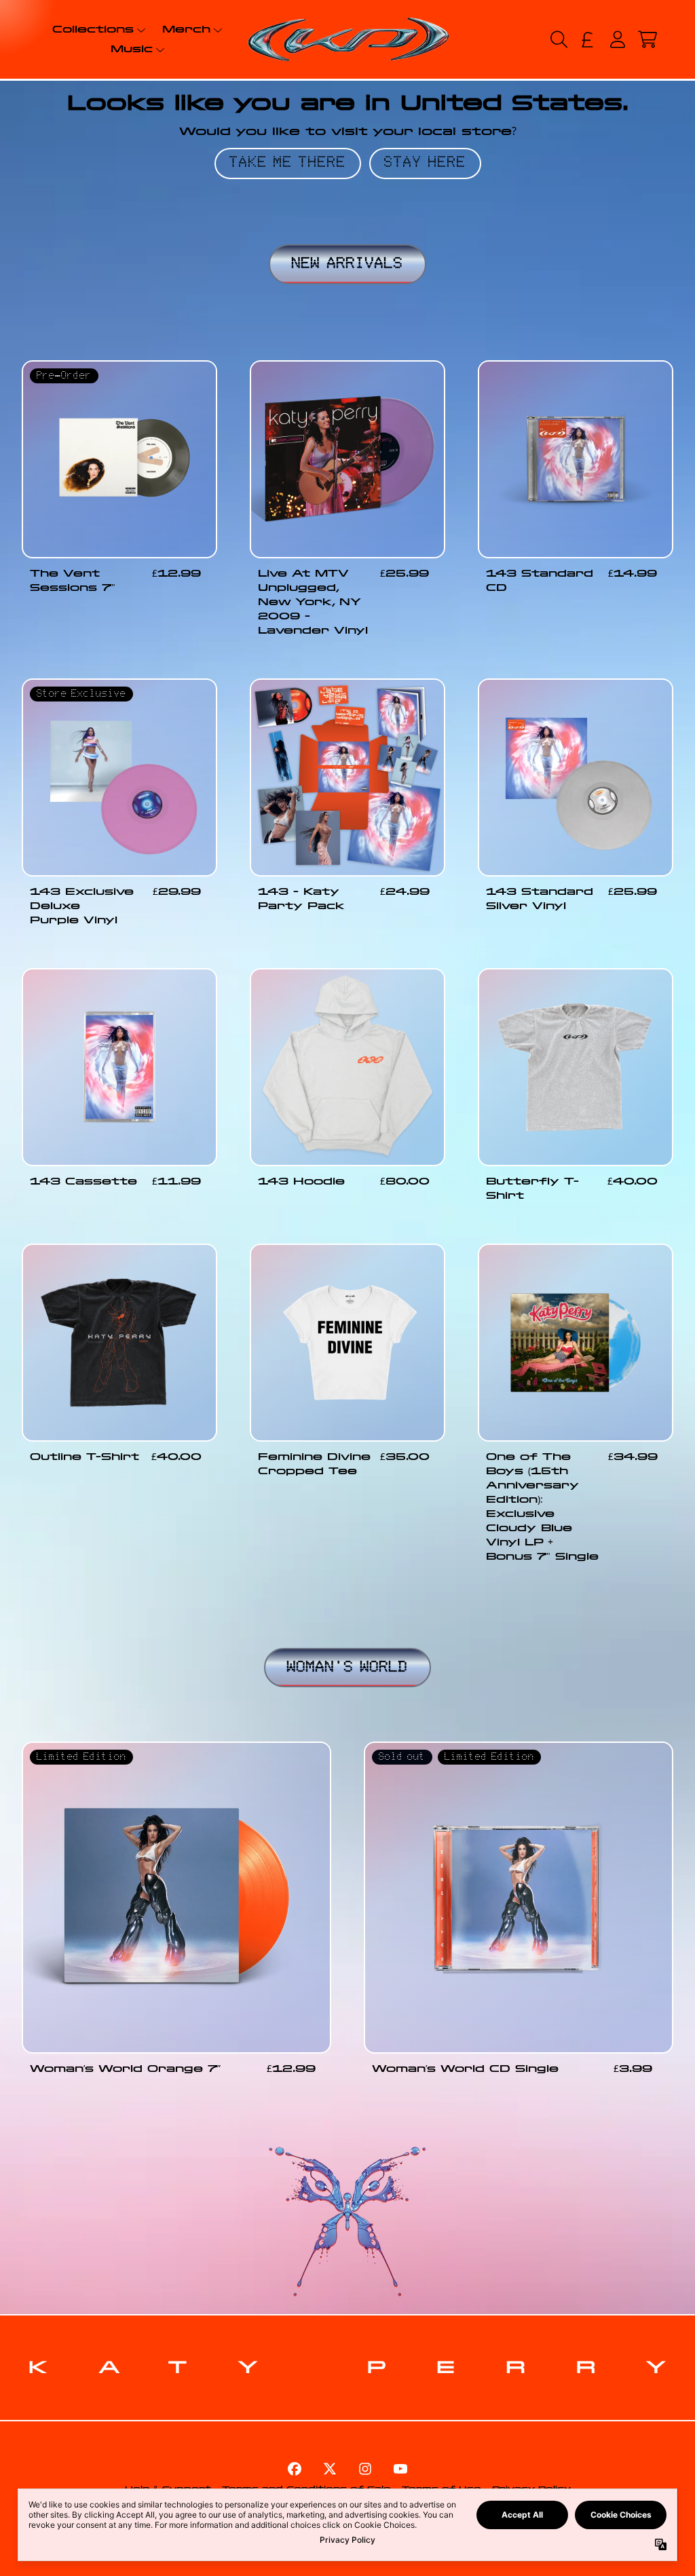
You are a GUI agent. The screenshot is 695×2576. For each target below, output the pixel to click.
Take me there (288, 163)
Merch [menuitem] (186, 29)
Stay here (425, 163)
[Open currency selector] (588, 39)
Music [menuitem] (132, 49)
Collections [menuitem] (93, 29)
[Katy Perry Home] (347, 39)
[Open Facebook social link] (295, 2469)
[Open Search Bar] (558, 39)
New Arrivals (347, 264)
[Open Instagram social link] (365, 2469)
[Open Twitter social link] (330, 2469)
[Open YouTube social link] (400, 2469)
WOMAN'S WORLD (347, 1668)
